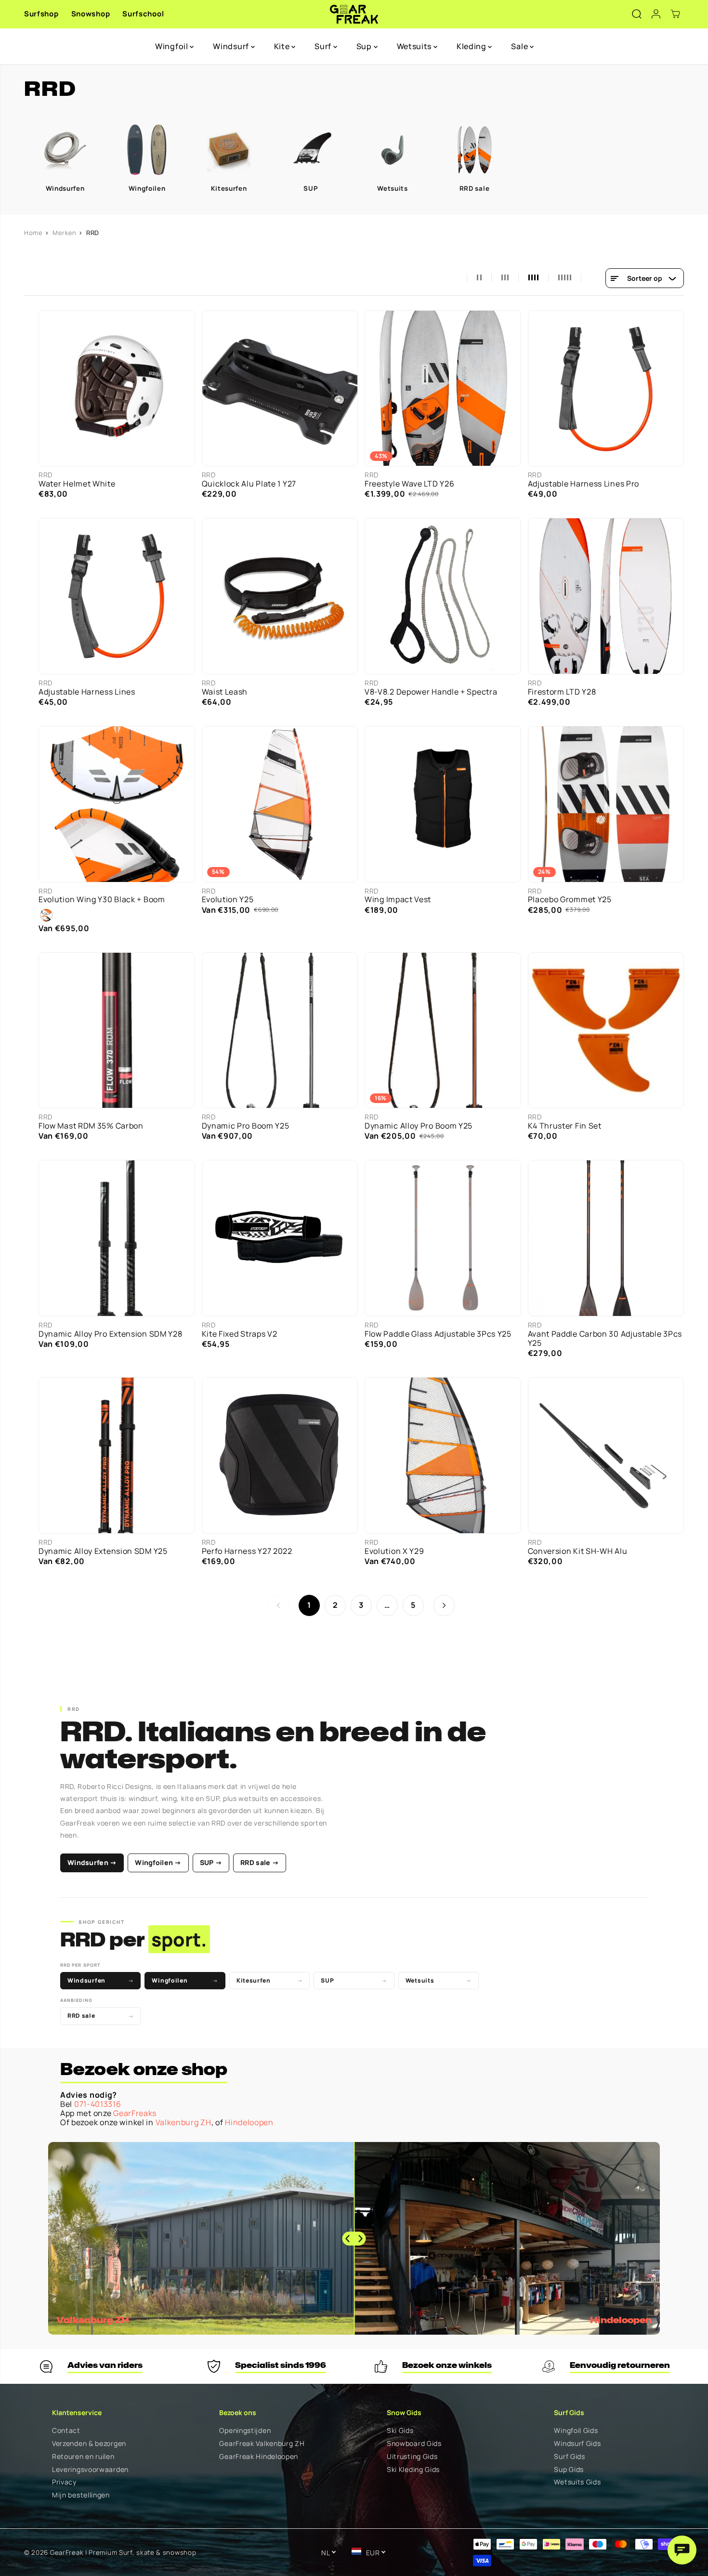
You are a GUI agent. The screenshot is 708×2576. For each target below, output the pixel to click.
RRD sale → (260, 1862)
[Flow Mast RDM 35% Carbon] (117, 1031)
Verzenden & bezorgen (89, 2444)
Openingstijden (245, 2431)
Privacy (64, 2482)
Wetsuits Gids (577, 2482)
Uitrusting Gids (412, 2457)
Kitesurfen (269, 1980)
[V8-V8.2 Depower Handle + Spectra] (443, 596)
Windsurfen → (92, 1862)
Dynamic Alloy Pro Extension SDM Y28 (111, 1334)
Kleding (472, 46)
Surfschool (143, 14)
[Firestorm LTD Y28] (606, 596)
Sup (365, 46)
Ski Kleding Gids (413, 2470)
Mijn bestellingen (81, 2495)
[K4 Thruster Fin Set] (606, 1031)
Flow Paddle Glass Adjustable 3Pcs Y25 (438, 1334)
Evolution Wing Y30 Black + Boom (102, 900)
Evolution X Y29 (394, 1551)
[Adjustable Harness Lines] (117, 596)
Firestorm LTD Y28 (562, 692)
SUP (354, 1980)
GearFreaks (135, 2113)
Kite (283, 46)
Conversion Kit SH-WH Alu (578, 1551)
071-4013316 (98, 2104)
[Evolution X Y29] (443, 1455)
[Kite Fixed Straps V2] (280, 1238)
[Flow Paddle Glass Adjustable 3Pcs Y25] (443, 1238)
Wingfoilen (185, 1980)
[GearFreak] (354, 14)
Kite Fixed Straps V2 (240, 1334)
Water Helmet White (77, 484)
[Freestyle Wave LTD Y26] (443, 388)
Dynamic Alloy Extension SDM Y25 (103, 1551)
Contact (66, 2431)
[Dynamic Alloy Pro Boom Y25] (443, 1031)
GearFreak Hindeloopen (259, 2457)
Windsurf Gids (577, 2444)
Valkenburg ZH (184, 2122)
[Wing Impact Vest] (443, 804)
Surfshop (41, 14)
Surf (324, 46)
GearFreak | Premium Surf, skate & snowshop (123, 2552)
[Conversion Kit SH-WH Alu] (606, 1455)
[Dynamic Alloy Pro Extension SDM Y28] (117, 1238)
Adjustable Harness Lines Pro (584, 484)
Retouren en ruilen (83, 2457)
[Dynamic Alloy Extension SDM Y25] (117, 1455)
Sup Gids (569, 2470)
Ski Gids (400, 2431)
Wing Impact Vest (398, 900)
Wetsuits (415, 46)
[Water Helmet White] (117, 388)
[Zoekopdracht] (637, 14)
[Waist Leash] (280, 596)
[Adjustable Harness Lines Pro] (606, 388)
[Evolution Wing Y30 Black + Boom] (117, 804)
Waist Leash (225, 692)
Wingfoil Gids (576, 2431)
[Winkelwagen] (675, 14)
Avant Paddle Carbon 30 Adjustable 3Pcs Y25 (605, 1339)
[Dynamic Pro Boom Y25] (280, 1031)
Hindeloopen (249, 2122)
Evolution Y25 (228, 900)
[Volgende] (444, 1605)
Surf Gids (569, 2457)
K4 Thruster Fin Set (565, 1126)
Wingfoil (172, 46)
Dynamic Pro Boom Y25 (246, 1126)
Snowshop (91, 14)
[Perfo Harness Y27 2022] (280, 1455)
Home (33, 233)
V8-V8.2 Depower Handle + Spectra (431, 692)
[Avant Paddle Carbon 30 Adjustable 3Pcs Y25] (606, 1238)
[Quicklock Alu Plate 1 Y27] (280, 388)
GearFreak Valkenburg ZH (262, 2444)
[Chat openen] (682, 2550)
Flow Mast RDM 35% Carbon (91, 1126)
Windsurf (232, 46)
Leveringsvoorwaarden (90, 2470)
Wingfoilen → (158, 1862)
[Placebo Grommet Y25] (606, 804)
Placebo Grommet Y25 (570, 900)
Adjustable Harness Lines (87, 692)
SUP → (211, 1862)
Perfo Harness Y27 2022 (247, 1551)
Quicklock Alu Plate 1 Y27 (249, 484)
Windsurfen (100, 1980)
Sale (520, 46)
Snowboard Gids (414, 2444)
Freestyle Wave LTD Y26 (409, 484)
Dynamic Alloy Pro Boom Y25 (419, 1126)
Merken (65, 233)
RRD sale (100, 2016)
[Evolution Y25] (280, 804)
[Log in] (656, 14)
